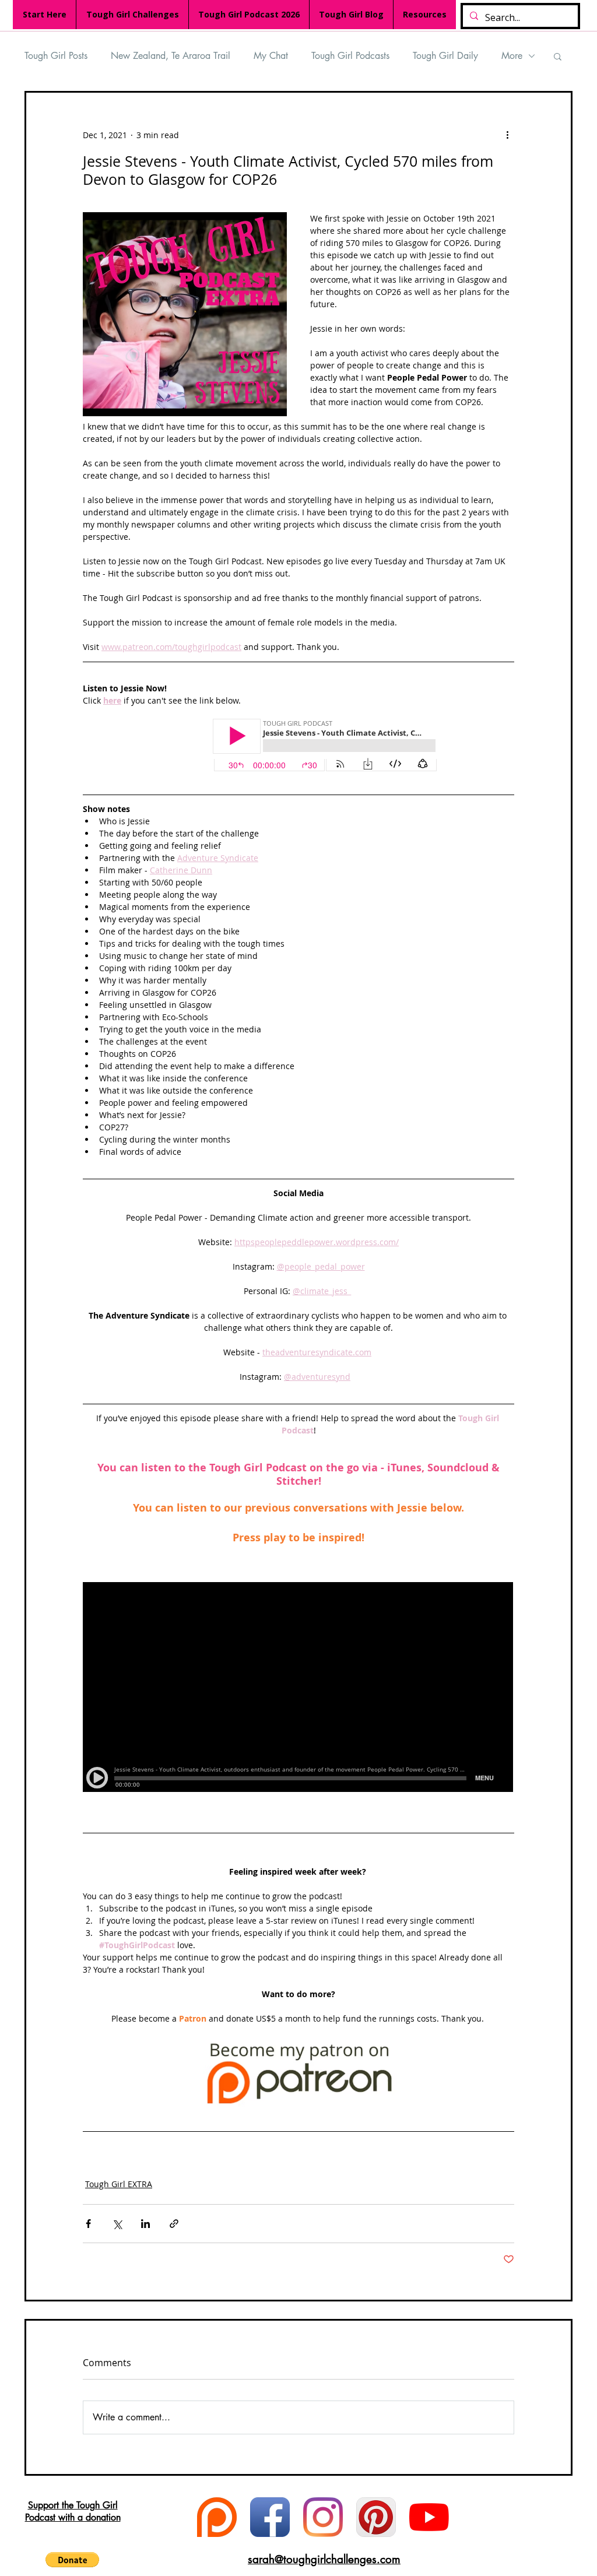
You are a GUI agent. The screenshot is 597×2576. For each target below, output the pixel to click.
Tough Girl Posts (56, 56)
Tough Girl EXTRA (119, 2184)
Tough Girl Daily (445, 56)
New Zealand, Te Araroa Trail (171, 56)
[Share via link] (174, 2224)
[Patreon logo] (217, 2517)
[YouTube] (429, 2517)
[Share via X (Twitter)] (117, 2224)
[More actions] (507, 135)
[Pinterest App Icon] (376, 2517)
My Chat (271, 56)
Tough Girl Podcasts (350, 56)
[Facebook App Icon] (270, 2517)
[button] (558, 56)
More (512, 56)
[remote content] (298, 746)
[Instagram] (323, 2517)
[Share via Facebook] (88, 2224)
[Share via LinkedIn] (145, 2224)
